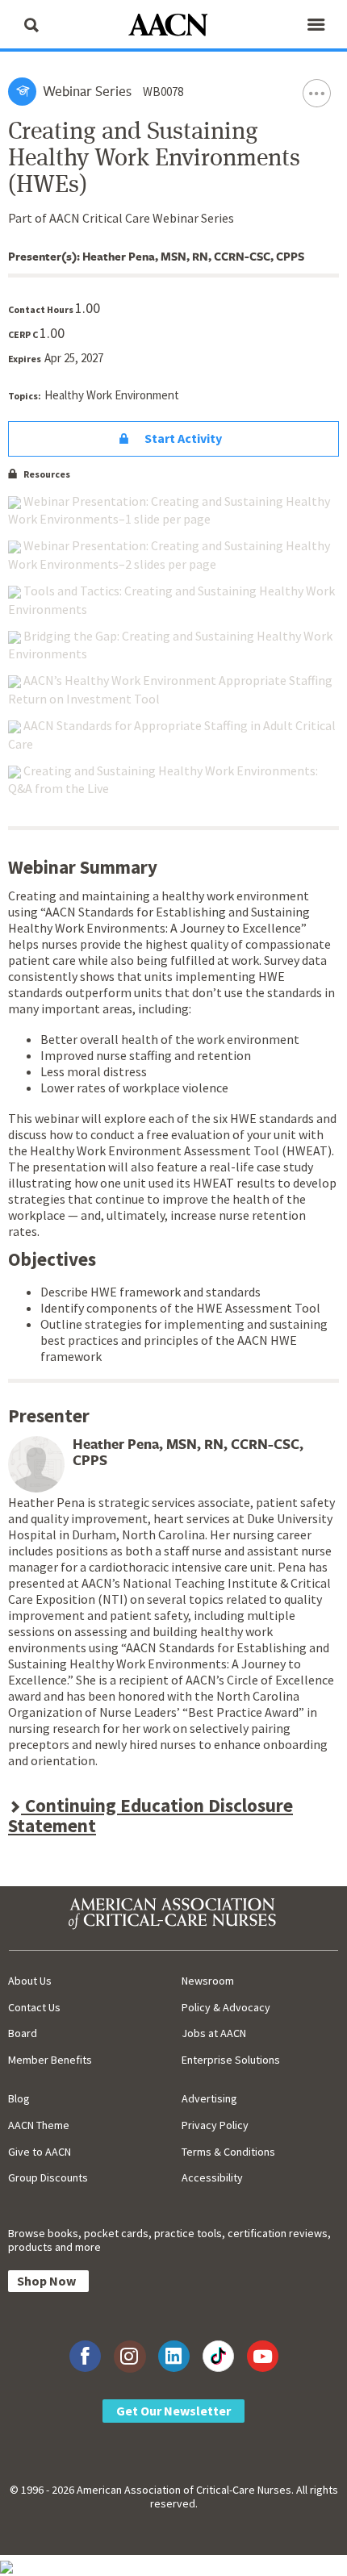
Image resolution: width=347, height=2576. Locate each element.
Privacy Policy (215, 2125)
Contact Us (34, 2007)
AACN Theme (39, 2125)
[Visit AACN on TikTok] (218, 2356)
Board (23, 2033)
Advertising (209, 2098)
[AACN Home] (173, 26)
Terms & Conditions (228, 2152)
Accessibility (212, 2177)
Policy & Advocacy (226, 2007)
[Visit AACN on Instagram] (130, 2356)
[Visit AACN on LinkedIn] (174, 2356)
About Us (30, 1981)
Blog (19, 2098)
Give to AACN (40, 2152)
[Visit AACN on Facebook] (85, 2356)
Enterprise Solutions (231, 2060)
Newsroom (208, 1981)
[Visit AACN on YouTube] (263, 2356)
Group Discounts (48, 2177)
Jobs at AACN (214, 2033)
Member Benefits (50, 2060)
